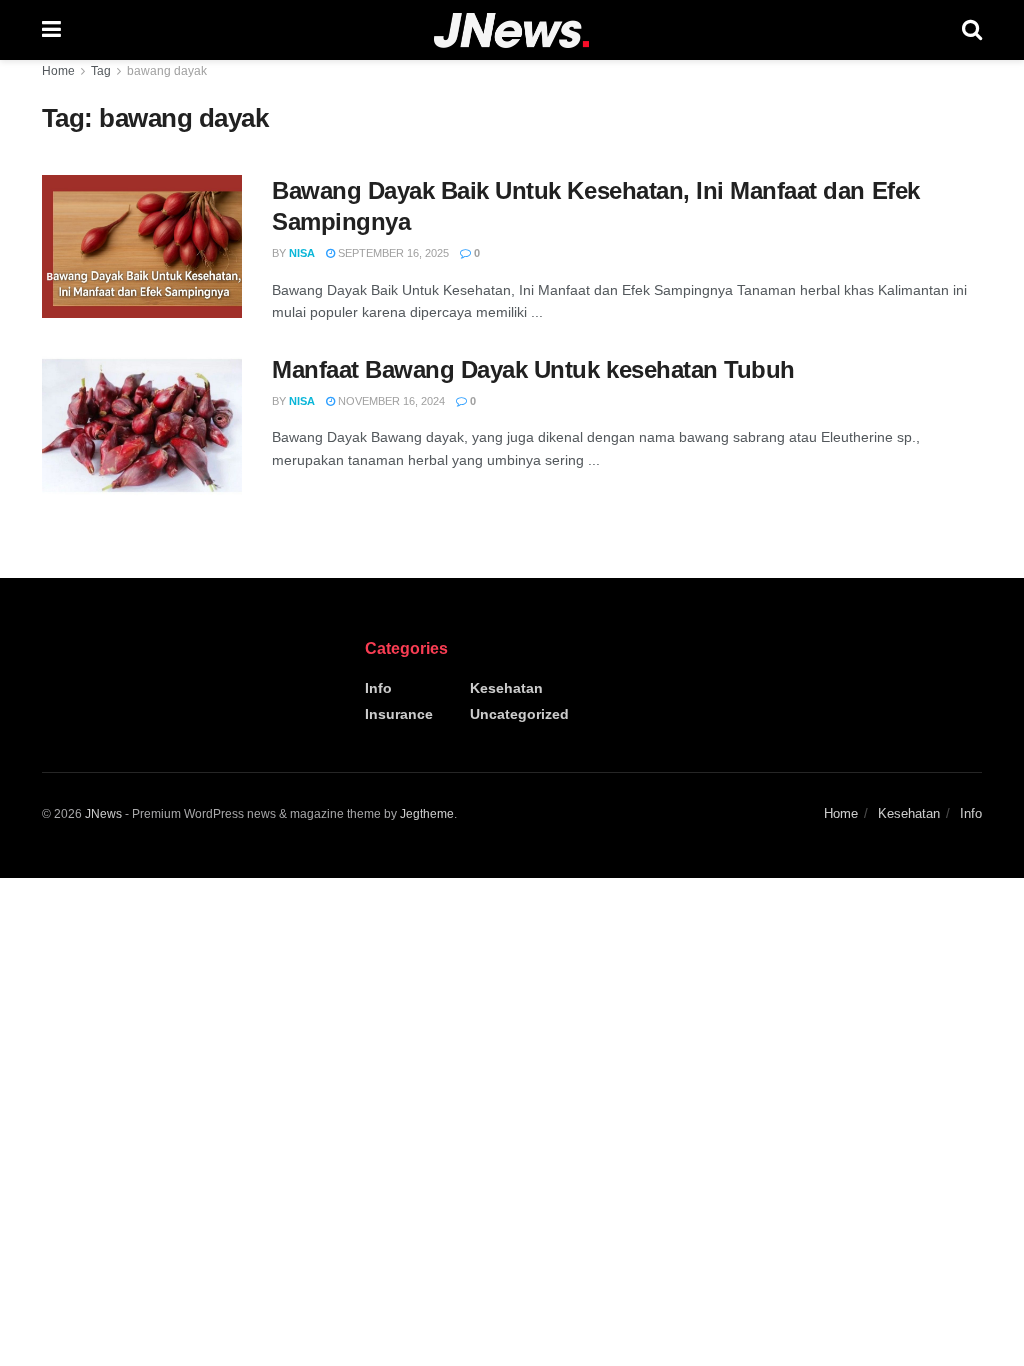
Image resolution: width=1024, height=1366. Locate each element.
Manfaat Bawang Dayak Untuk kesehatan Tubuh (533, 369)
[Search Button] (972, 30)
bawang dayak (167, 71)
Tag (101, 71)
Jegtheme (427, 814)
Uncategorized (519, 714)
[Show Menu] (51, 30)
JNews (103, 814)
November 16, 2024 (390, 401)
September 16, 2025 (392, 253)
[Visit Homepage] (511, 30)
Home (58, 71)
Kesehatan (506, 688)
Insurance (399, 714)
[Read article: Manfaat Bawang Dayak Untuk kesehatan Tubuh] (142, 425)
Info (378, 688)
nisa (302, 253)
